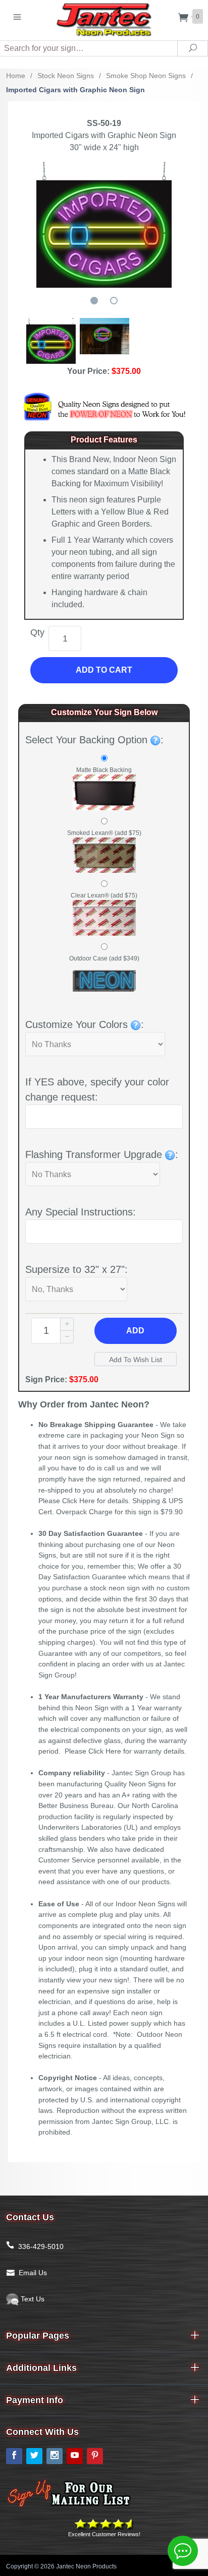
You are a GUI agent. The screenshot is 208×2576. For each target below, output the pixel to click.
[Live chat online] (183, 2551)
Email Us (33, 2273)
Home (16, 76)
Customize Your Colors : (85, 1024)
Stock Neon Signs (66, 76)
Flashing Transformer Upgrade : (102, 1154)
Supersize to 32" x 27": (76, 1269)
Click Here (79, 1501)
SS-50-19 (104, 123)
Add (135, 1331)
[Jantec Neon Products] (104, 18)
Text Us (32, 2299)
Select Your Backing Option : (94, 740)
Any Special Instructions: (81, 1212)
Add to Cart (104, 670)
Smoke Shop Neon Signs (146, 76)
